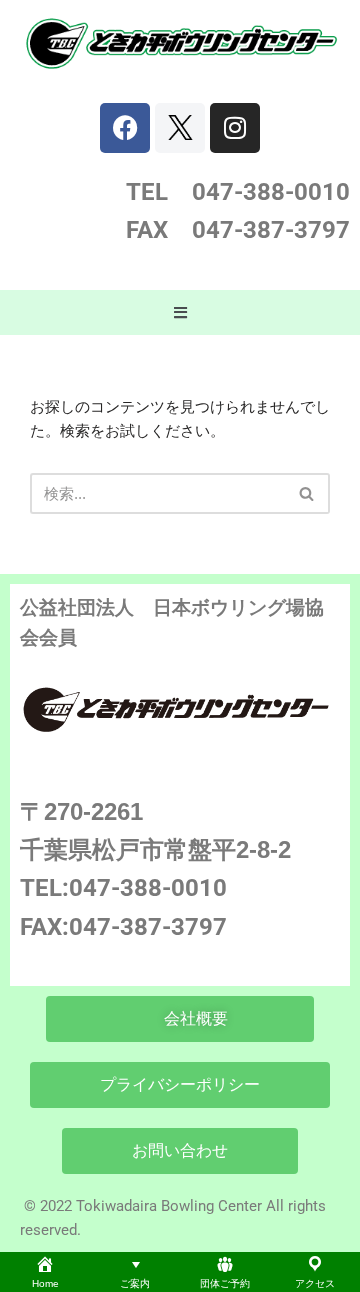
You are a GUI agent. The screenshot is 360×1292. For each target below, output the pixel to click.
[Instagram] (235, 128)
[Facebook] (125, 128)
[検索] (307, 493)
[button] (180, 313)
